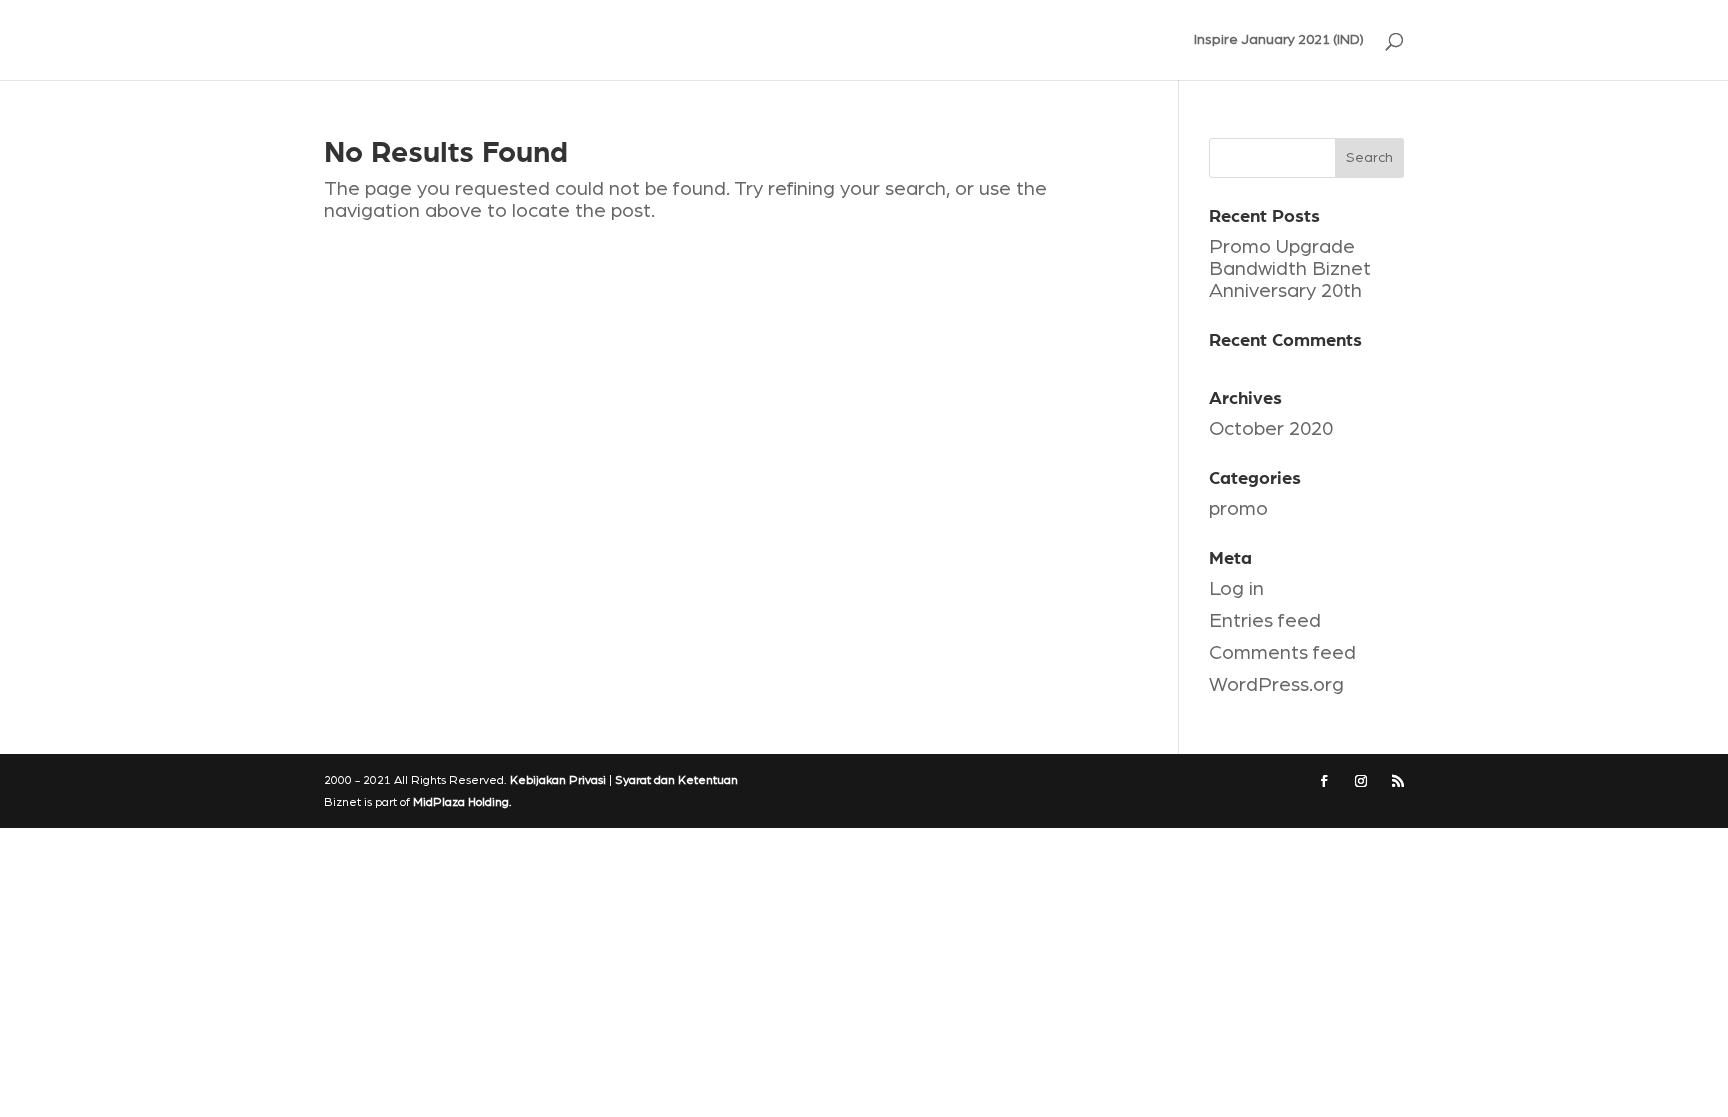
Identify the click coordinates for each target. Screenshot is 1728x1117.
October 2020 (1271, 429)
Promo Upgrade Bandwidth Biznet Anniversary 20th (1290, 269)
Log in (1236, 589)
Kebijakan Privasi (558, 780)
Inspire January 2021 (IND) (1279, 40)
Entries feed (1265, 621)
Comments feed (1282, 653)
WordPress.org (1276, 685)
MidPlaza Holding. (462, 802)
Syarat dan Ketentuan (676, 780)
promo (1238, 509)
